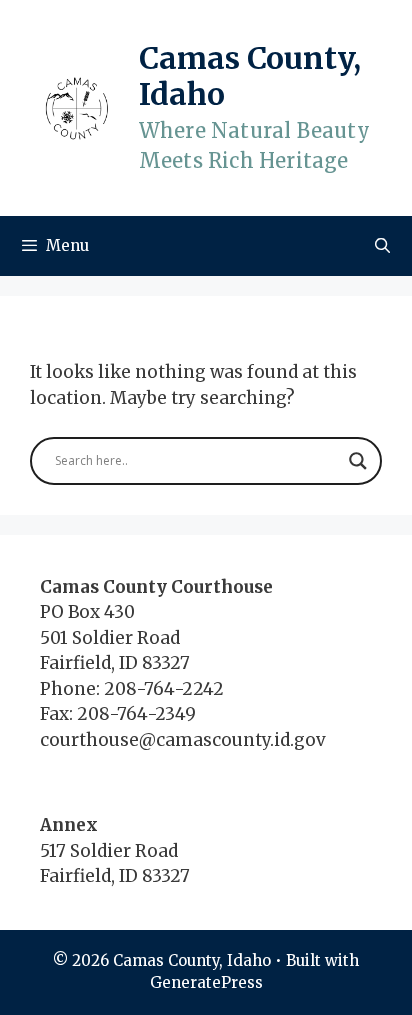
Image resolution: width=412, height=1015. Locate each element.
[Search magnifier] (358, 461)
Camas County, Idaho (250, 76)
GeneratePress (206, 982)
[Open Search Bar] (382, 246)
